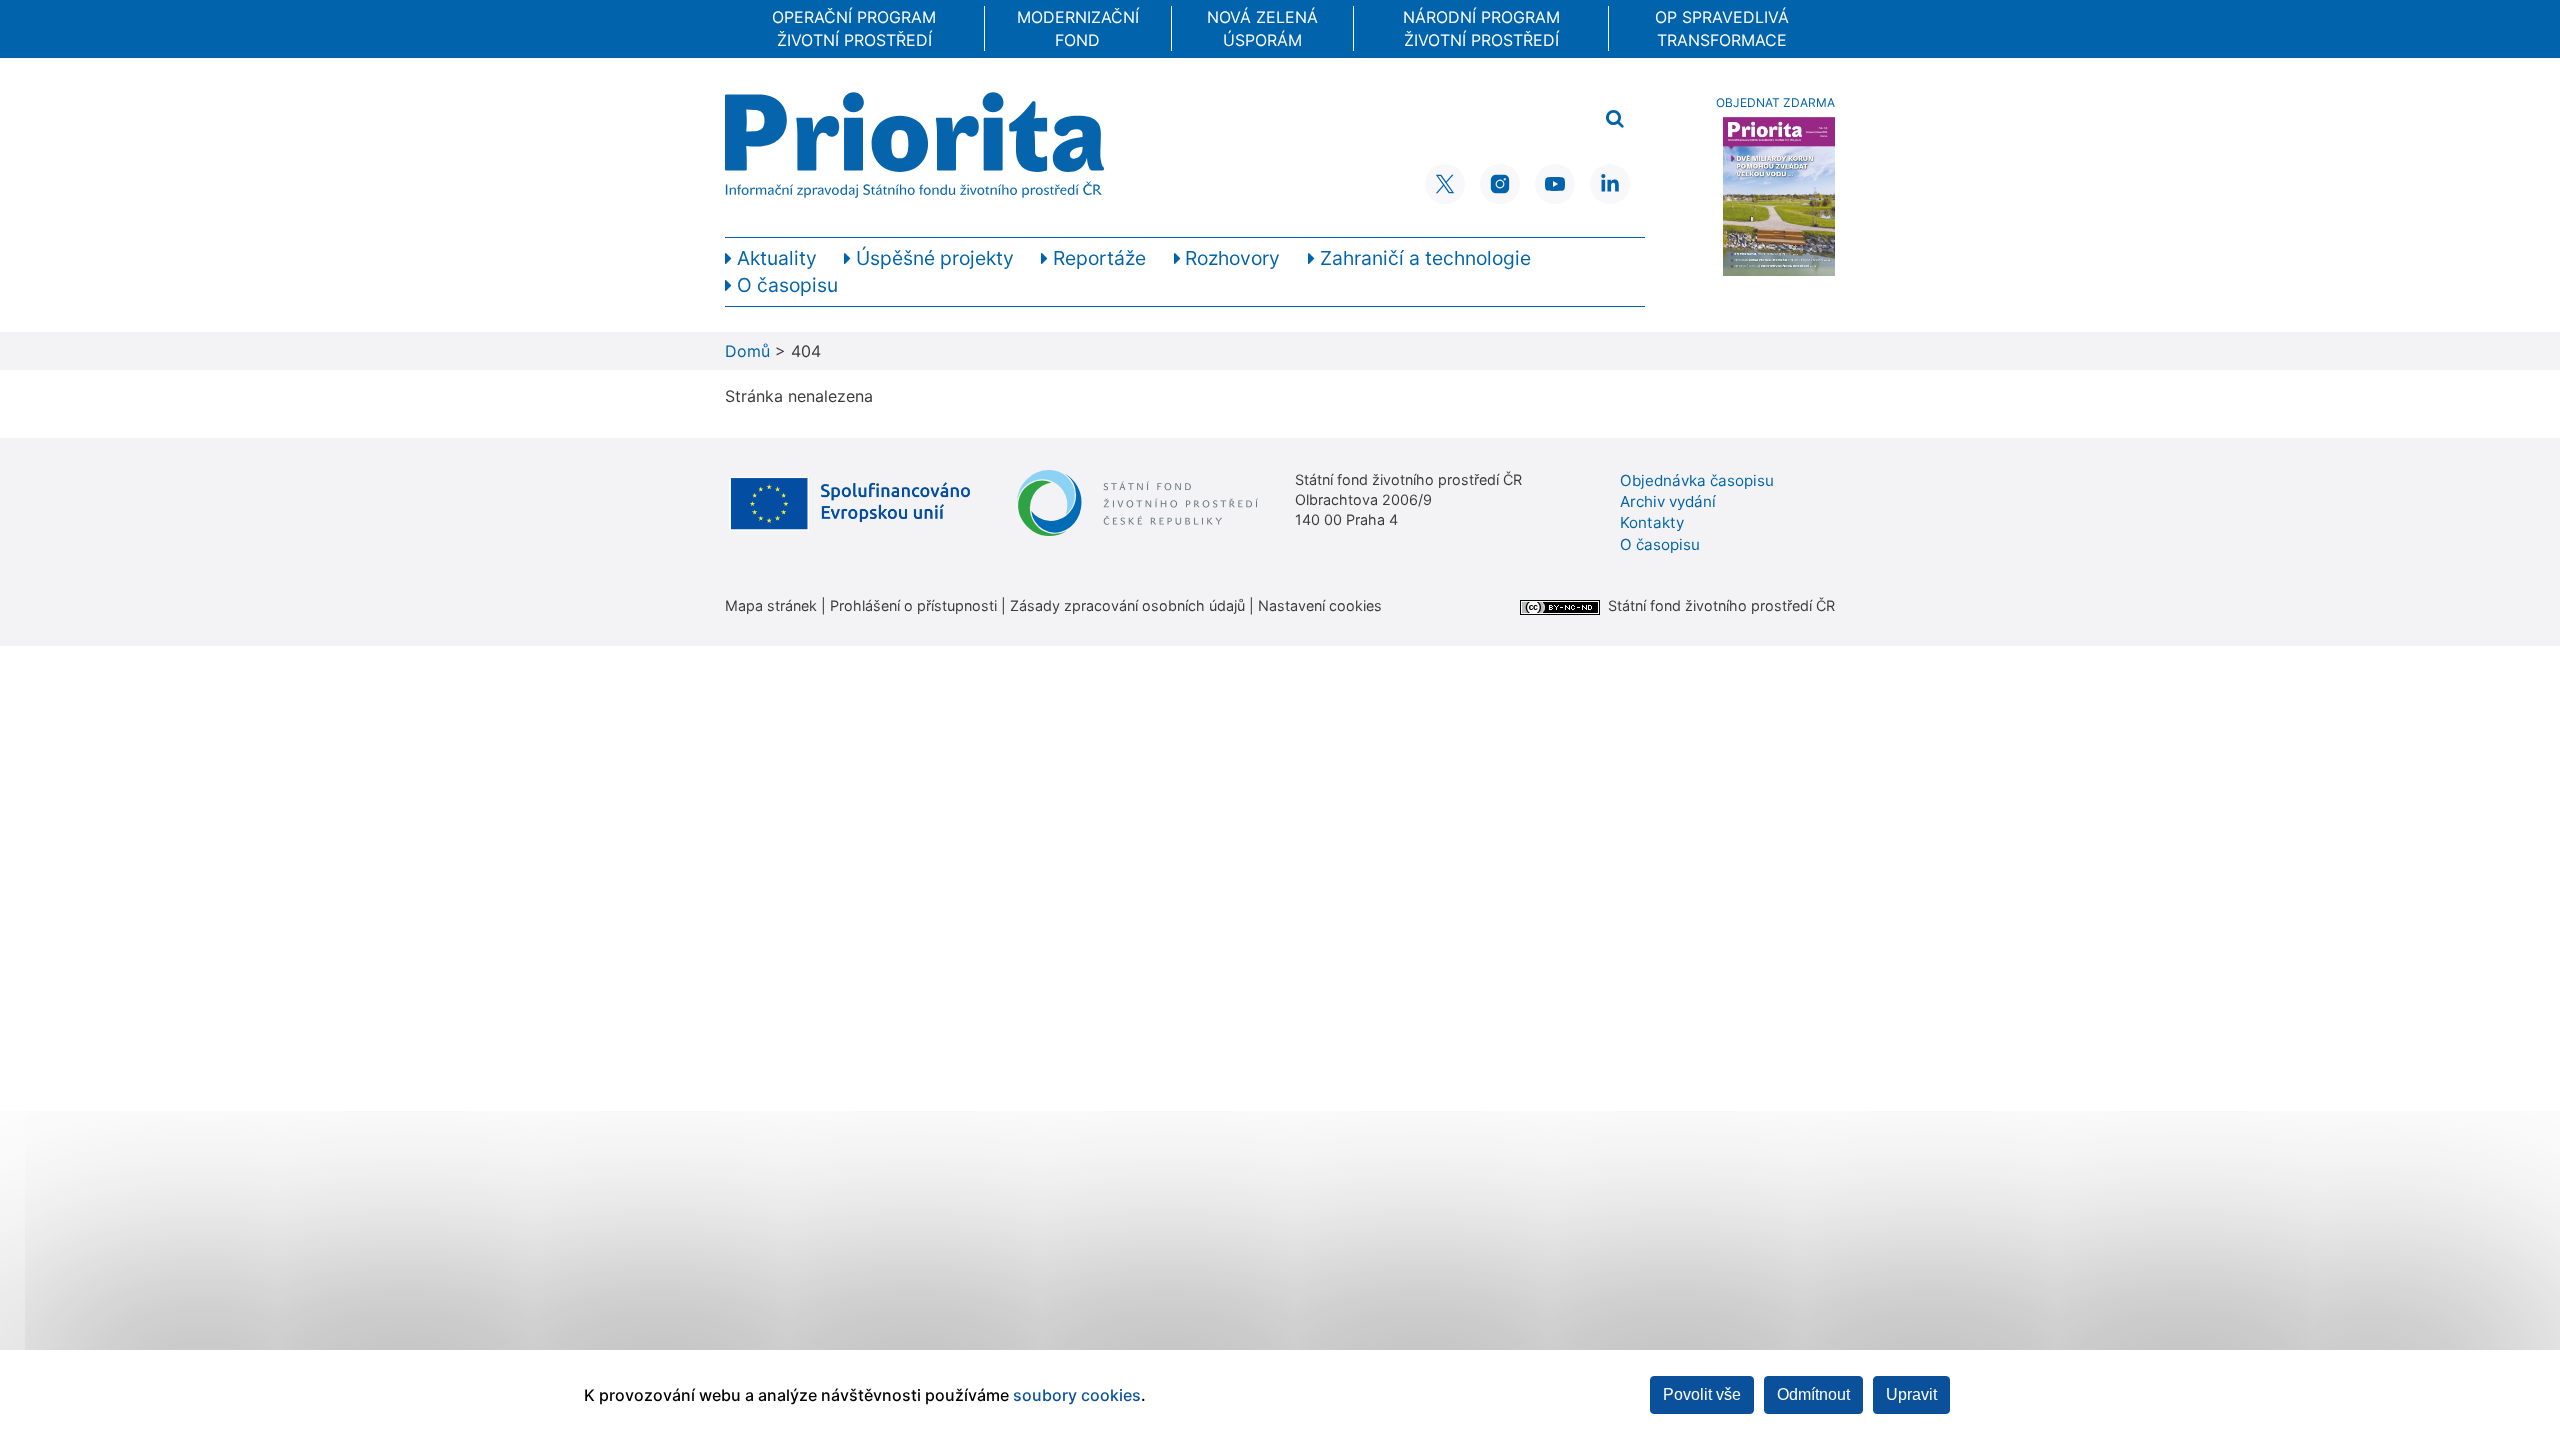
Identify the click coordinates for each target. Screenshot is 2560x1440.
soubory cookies (1077, 1395)
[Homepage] (914, 145)
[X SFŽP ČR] (1445, 184)
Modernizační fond (1078, 28)
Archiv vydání (1668, 501)
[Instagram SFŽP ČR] (1500, 184)
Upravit (1911, 1394)
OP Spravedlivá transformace (1722, 28)
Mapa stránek (771, 605)
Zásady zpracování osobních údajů (1127, 605)
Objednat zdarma (1775, 102)
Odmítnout (1813, 1394)
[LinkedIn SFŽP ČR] (1610, 184)
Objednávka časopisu (1697, 480)
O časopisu (1660, 544)
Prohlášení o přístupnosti (913, 605)
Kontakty (1652, 522)
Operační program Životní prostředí (854, 28)
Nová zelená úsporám (1262, 28)
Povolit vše (1702, 1394)
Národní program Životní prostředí (1481, 28)
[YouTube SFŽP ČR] (1555, 184)
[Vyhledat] (1615, 119)
